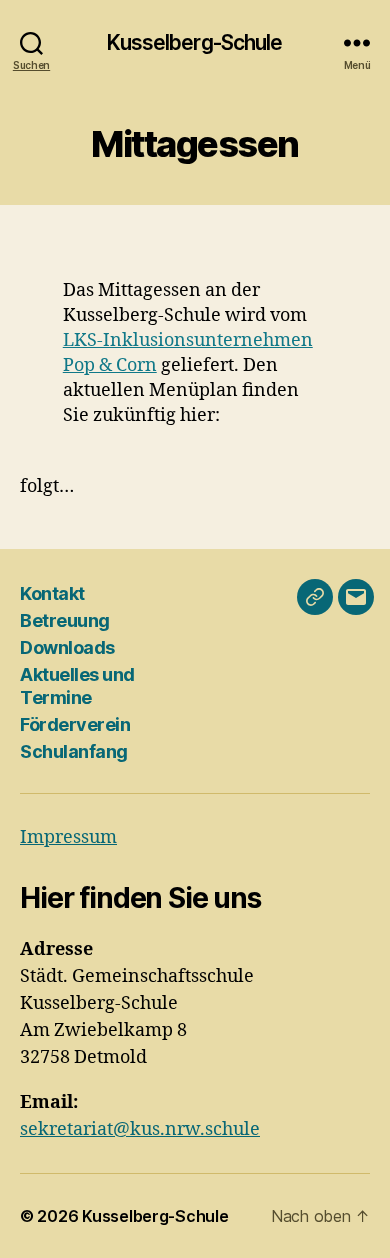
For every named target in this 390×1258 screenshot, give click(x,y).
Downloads (67, 647)
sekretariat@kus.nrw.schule (140, 1129)
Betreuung (65, 620)
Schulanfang (74, 751)
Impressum (68, 837)
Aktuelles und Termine (77, 686)
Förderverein (75, 724)
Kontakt (52, 593)
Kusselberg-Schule (194, 42)
